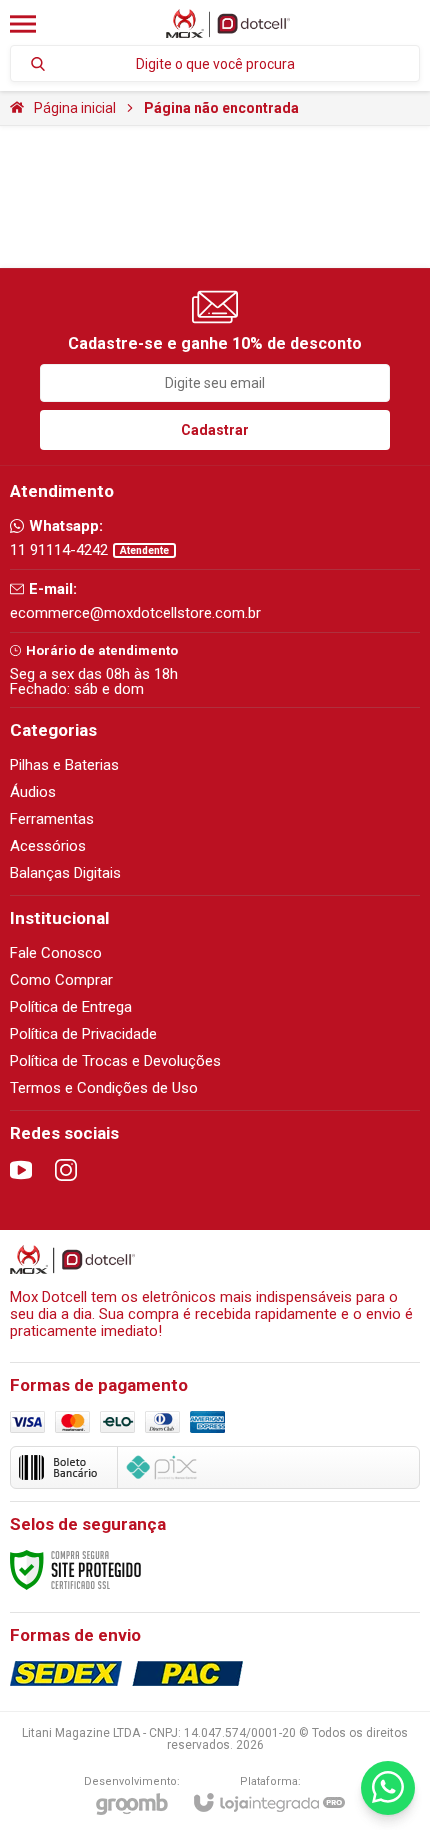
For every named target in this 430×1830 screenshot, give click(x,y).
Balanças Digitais (65, 873)
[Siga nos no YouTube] (21, 1170)
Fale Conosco (56, 953)
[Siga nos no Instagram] (66, 1170)
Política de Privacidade (83, 1034)
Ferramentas (52, 819)
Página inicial (75, 108)
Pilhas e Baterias (64, 765)
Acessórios (48, 846)
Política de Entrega (71, 1007)
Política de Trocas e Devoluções (115, 1061)
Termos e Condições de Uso (104, 1088)
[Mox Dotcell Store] (228, 23)
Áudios (33, 792)
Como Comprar (61, 980)
